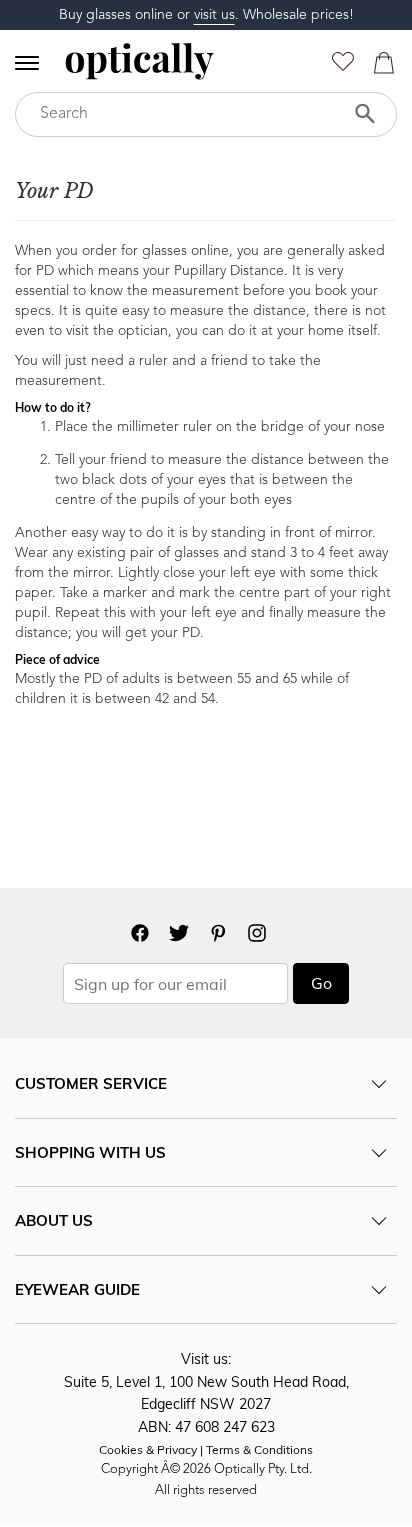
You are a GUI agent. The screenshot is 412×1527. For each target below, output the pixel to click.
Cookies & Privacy (148, 1449)
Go (321, 983)
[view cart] (381, 67)
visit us (214, 15)
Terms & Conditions (259, 1449)
